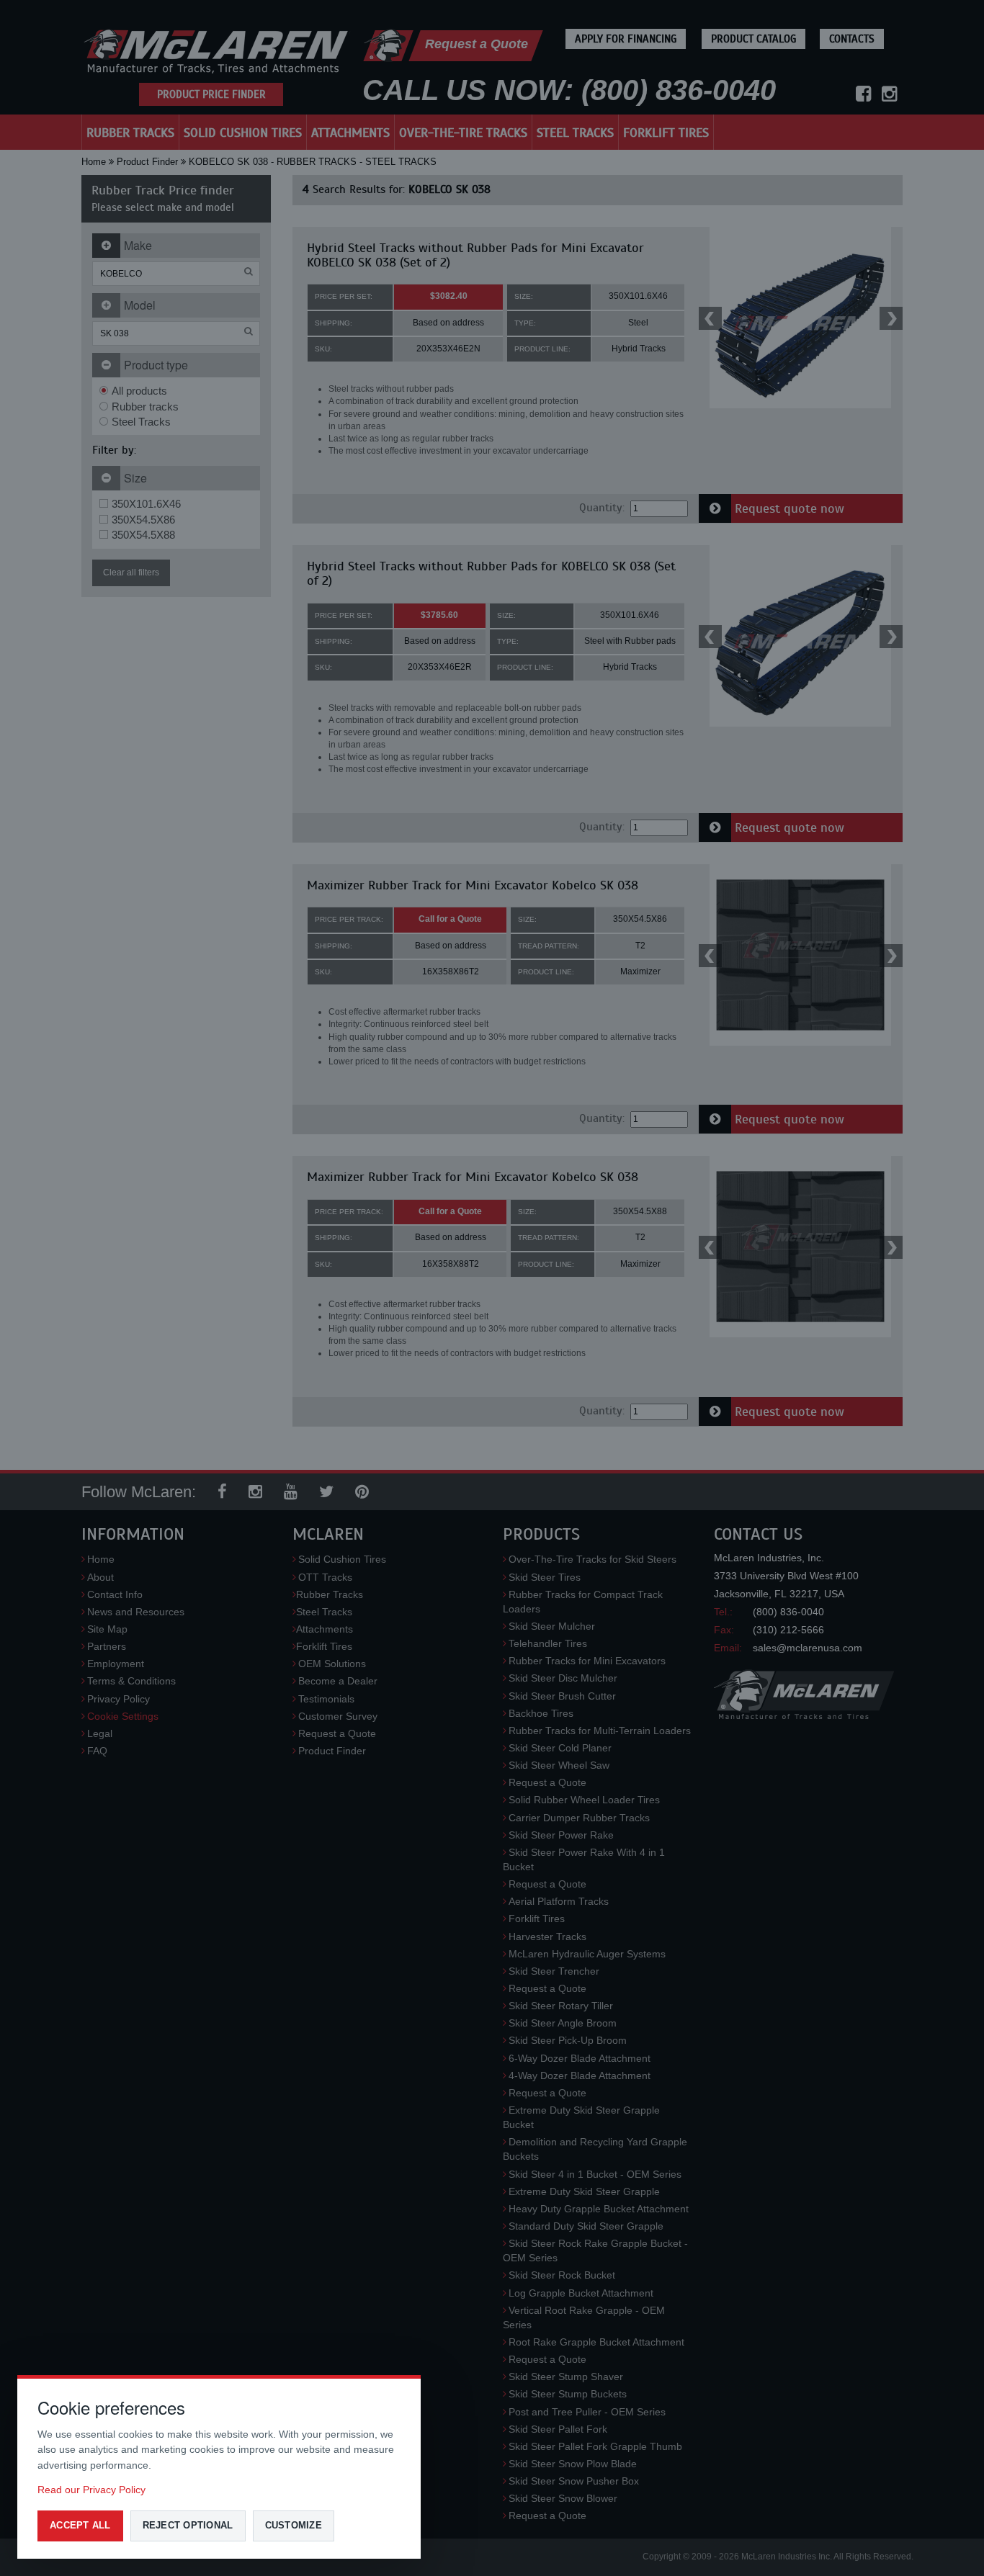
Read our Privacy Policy (91, 2490)
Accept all (80, 2525)
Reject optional (188, 2525)
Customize (294, 2525)
